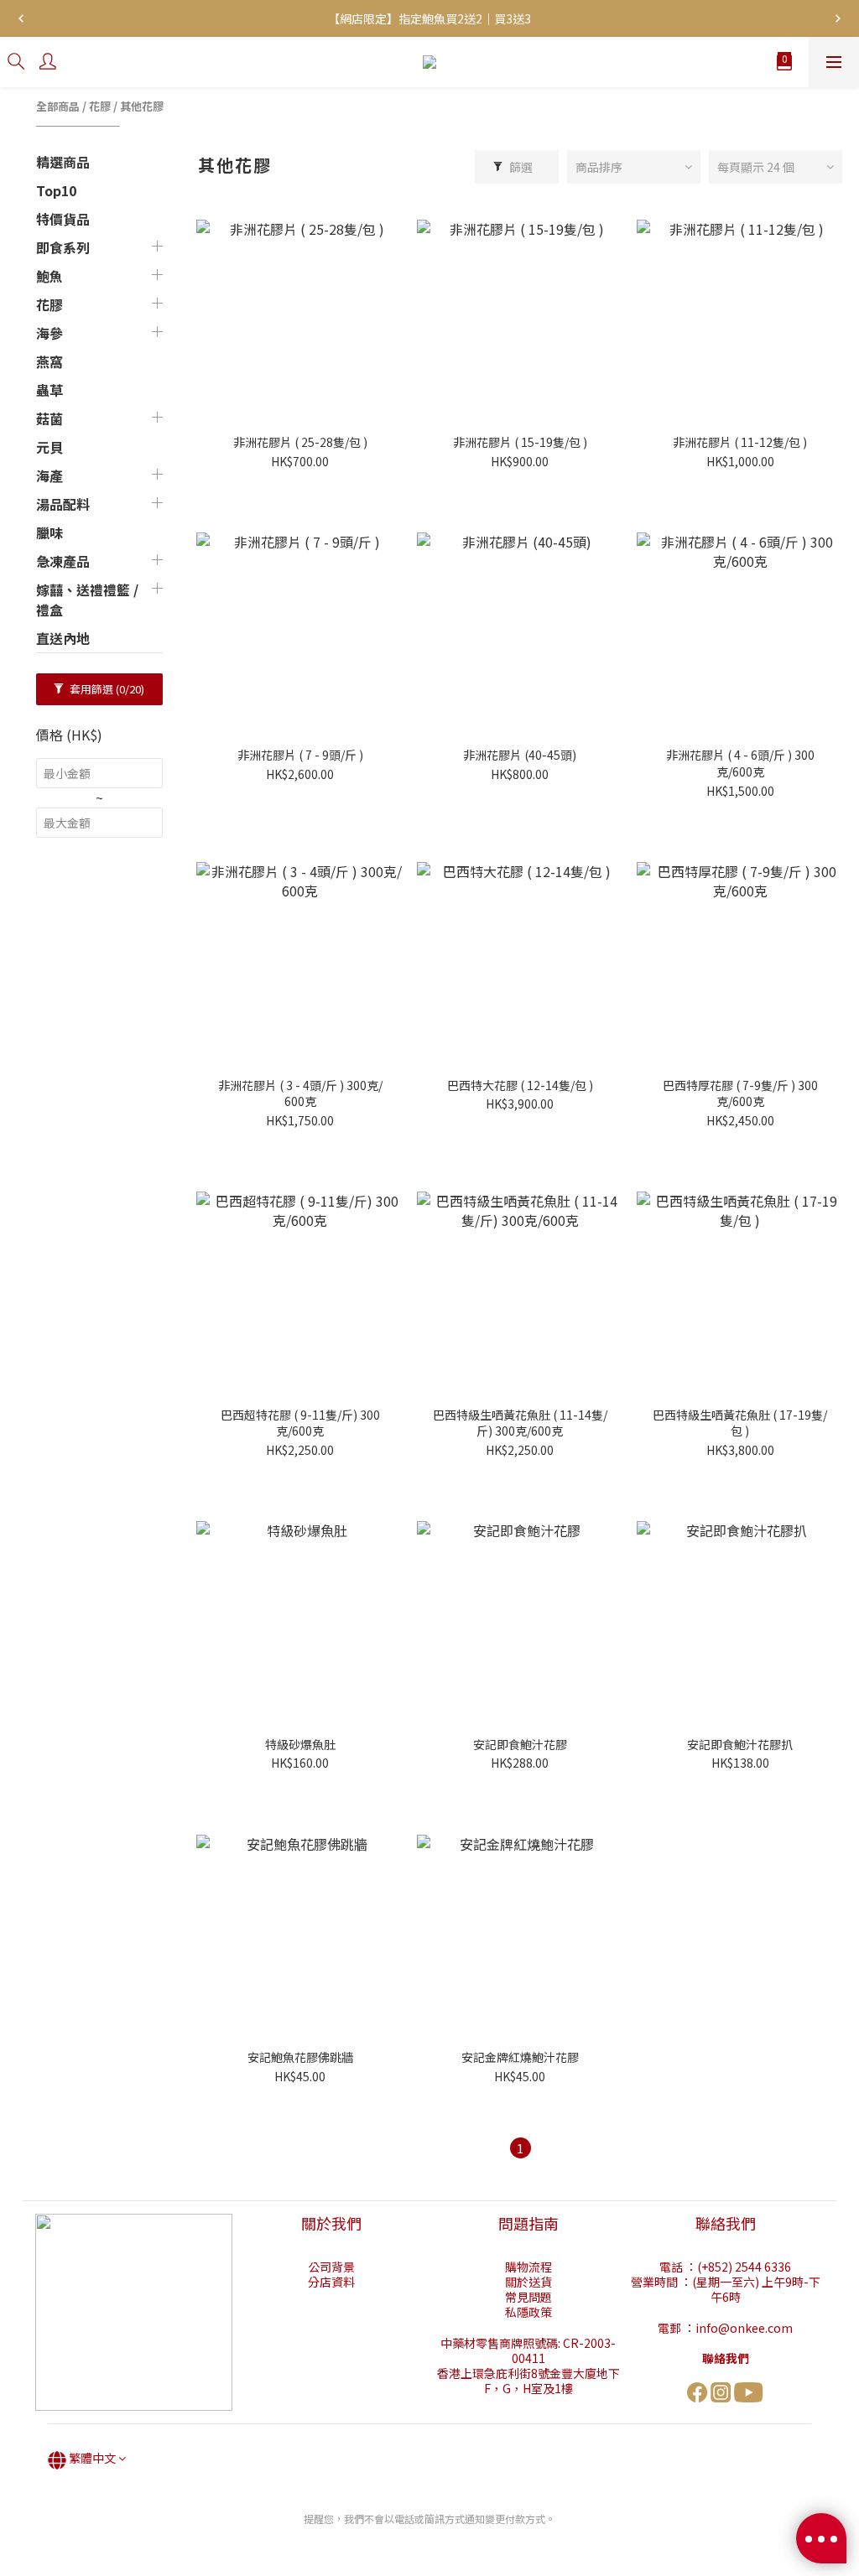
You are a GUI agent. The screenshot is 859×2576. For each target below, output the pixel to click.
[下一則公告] (838, 18)
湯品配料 (63, 504)
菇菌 (49, 418)
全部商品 (58, 106)
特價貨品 (63, 219)
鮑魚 (49, 276)
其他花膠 (142, 106)
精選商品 (63, 162)
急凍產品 (63, 561)
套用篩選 (106, 689)
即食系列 (63, 247)
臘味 (49, 532)
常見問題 (528, 2297)
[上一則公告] (21, 18)
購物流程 (528, 2267)
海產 (49, 475)
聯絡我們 (726, 2358)
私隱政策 (528, 2312)
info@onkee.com (744, 2328)
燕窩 (49, 361)
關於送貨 (528, 2282)
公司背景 (331, 2267)
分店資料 (331, 2282)
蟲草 (49, 390)
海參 (49, 333)
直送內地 (63, 638)
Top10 (56, 190)
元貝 (49, 447)
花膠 (100, 106)
